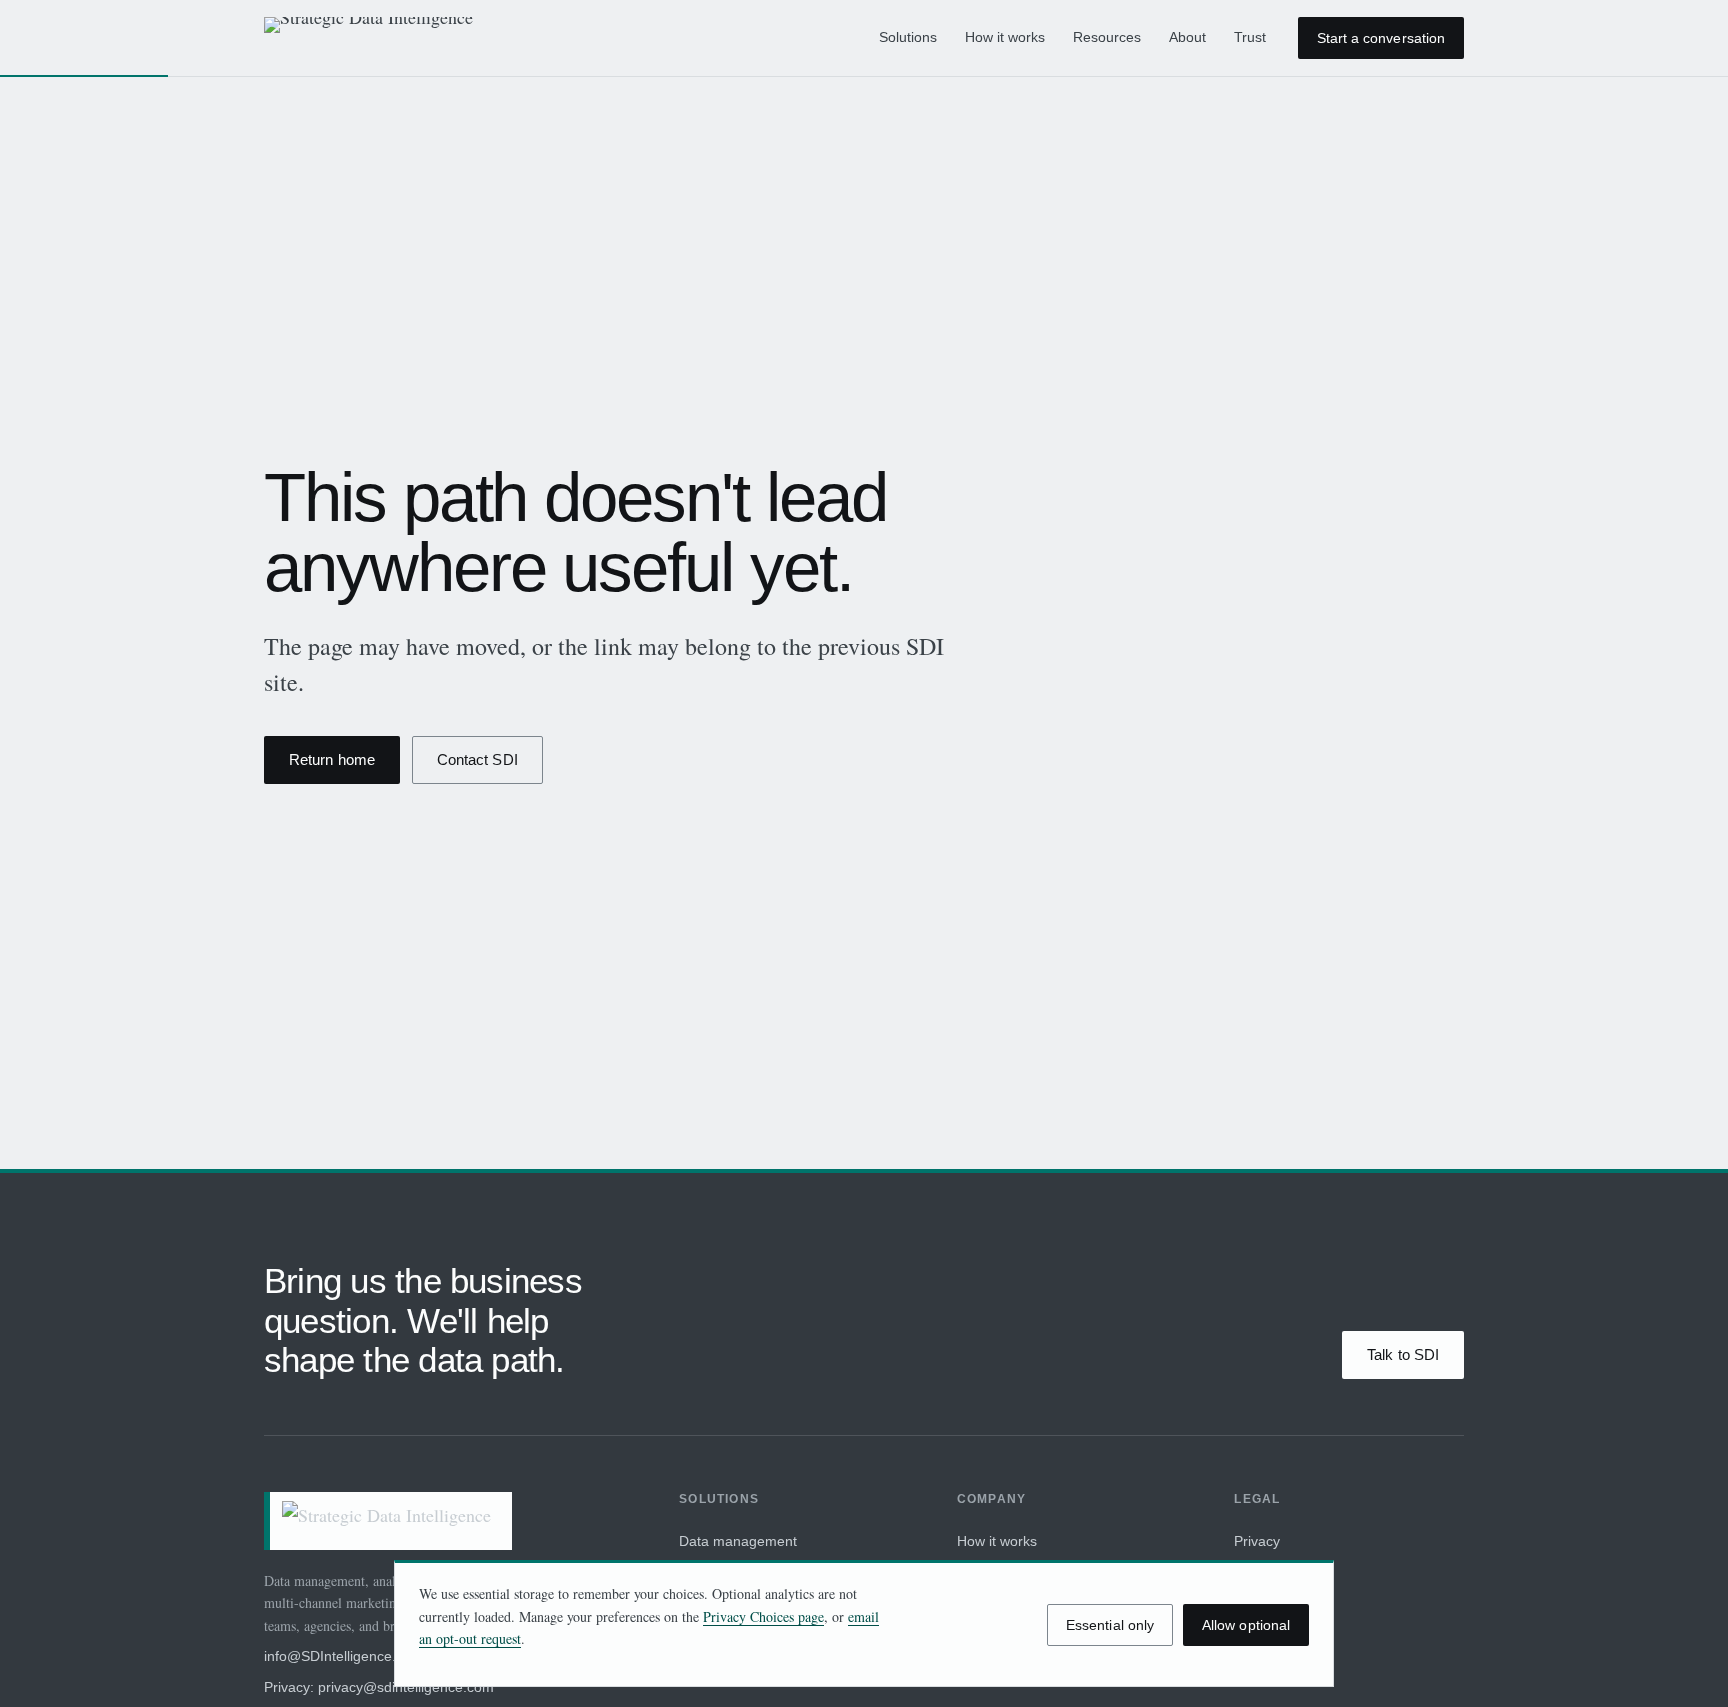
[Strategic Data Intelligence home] (378, 38)
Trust (1250, 37)
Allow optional (1246, 1625)
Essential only (1110, 1625)
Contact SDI (477, 759)
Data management (738, 1541)
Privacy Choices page (763, 1616)
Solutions (908, 37)
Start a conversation (1381, 38)
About (1187, 37)
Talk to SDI (1403, 1354)
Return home (332, 759)
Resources (1107, 37)
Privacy (1257, 1541)
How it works (1005, 37)
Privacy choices (1283, 1575)
